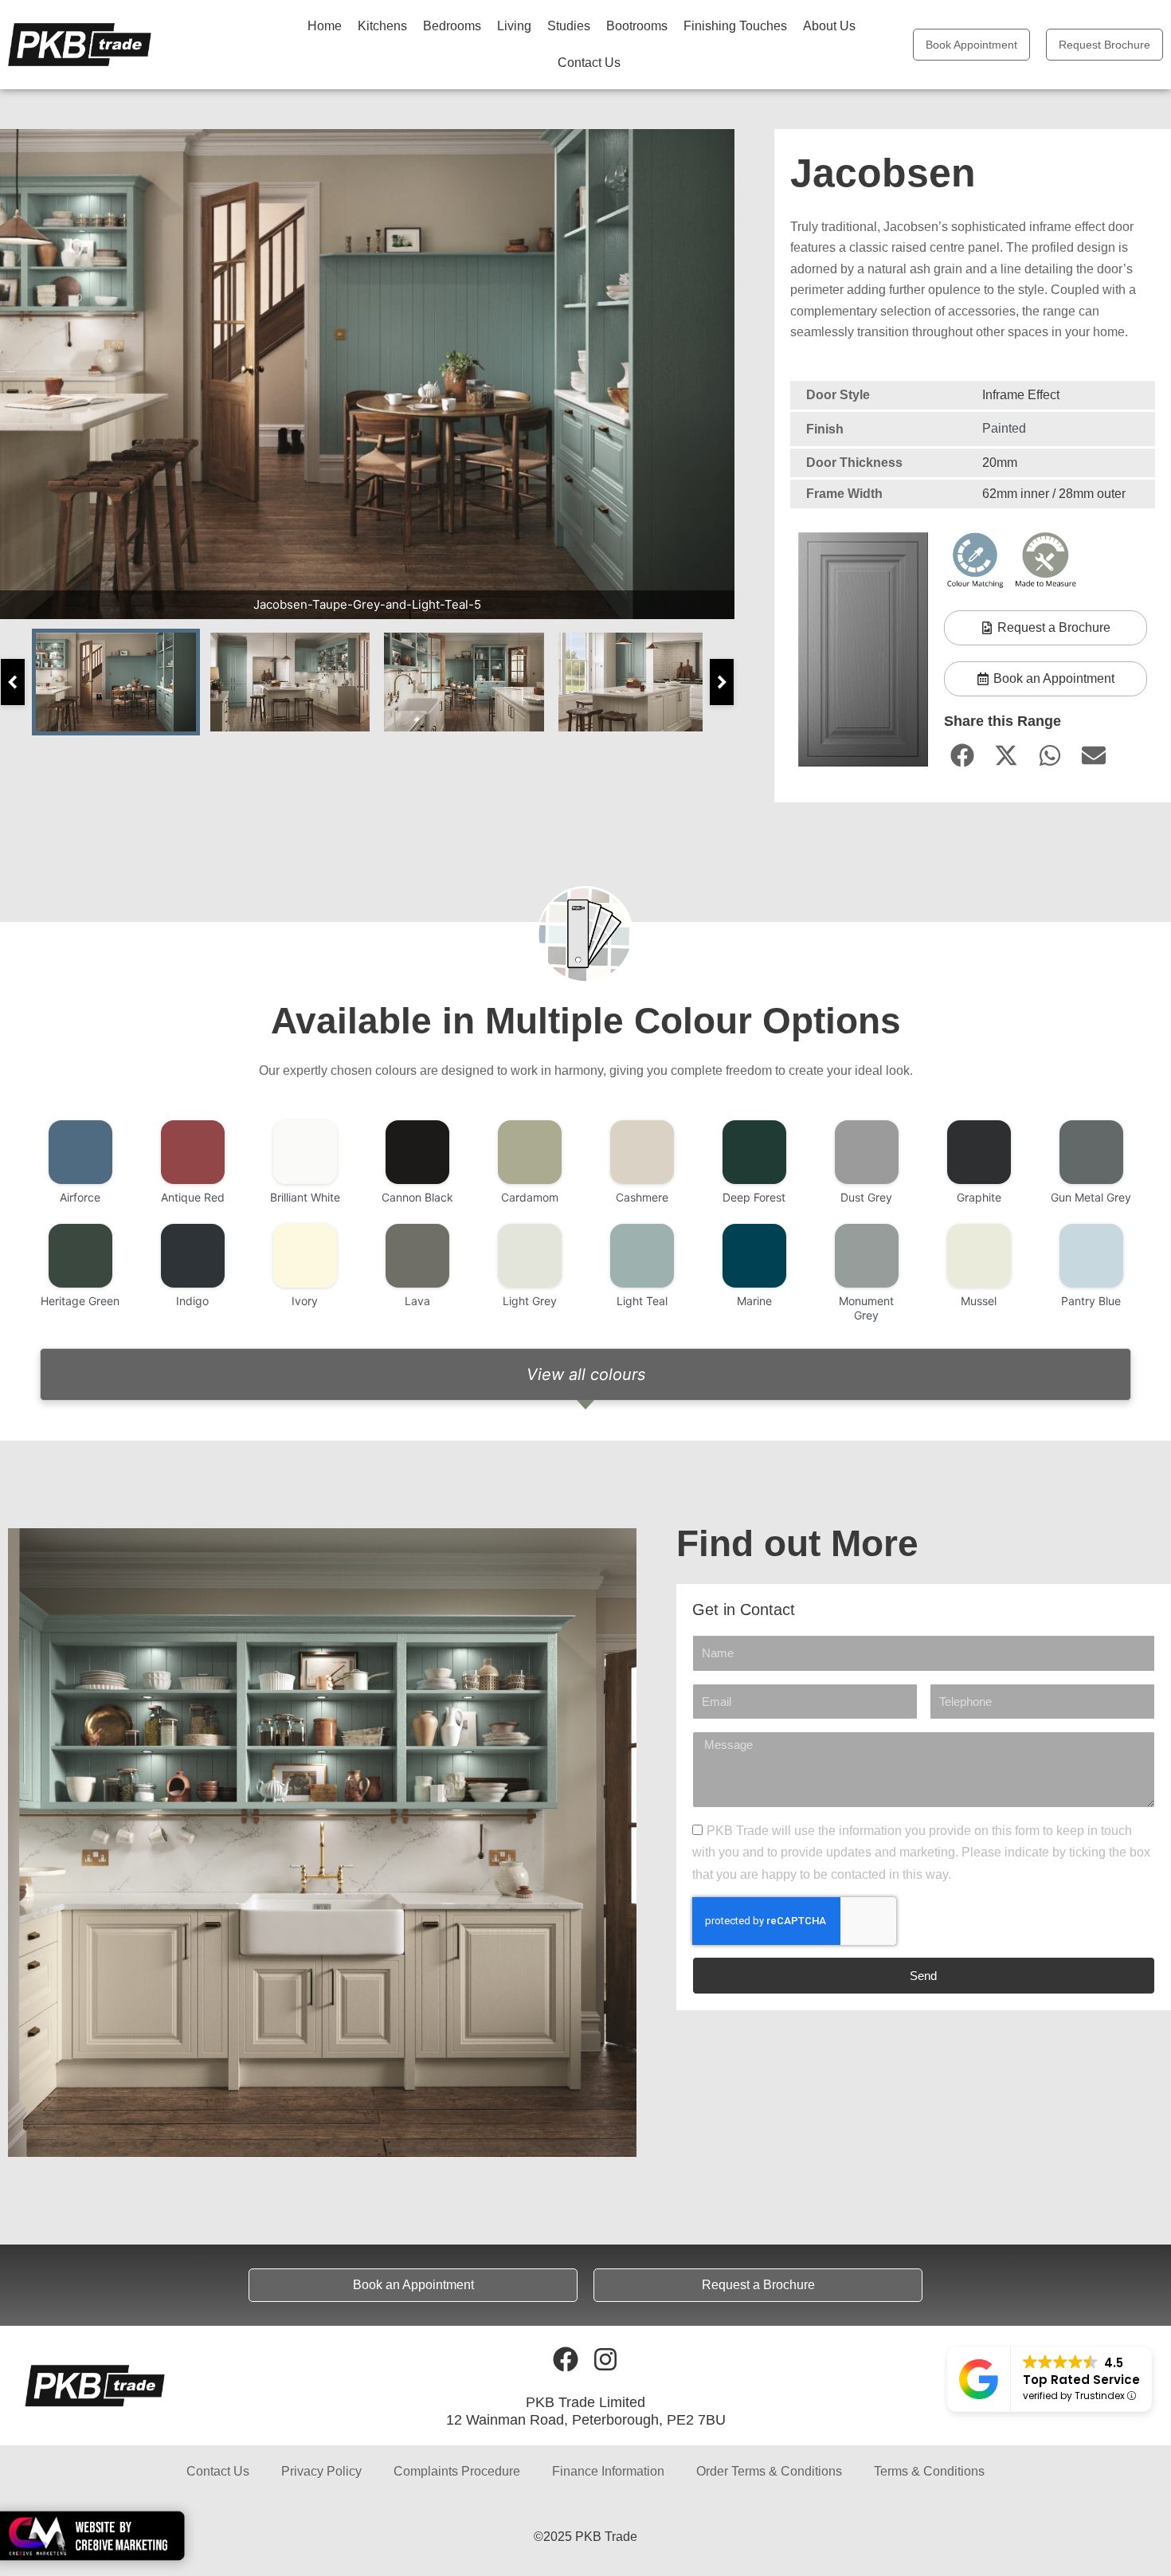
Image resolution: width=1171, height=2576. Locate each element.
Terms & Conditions (929, 2471)
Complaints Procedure (457, 2471)
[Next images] (722, 682)
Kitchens (382, 26)
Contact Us (589, 63)
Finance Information (608, 2471)
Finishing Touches (735, 26)
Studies (569, 26)
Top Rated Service (1081, 2380)
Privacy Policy (321, 2471)
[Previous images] (13, 682)
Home (325, 26)
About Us (829, 26)
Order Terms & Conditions (769, 2471)
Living (514, 26)
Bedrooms (452, 26)
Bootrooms (637, 26)
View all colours (586, 1374)
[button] (962, 756)
